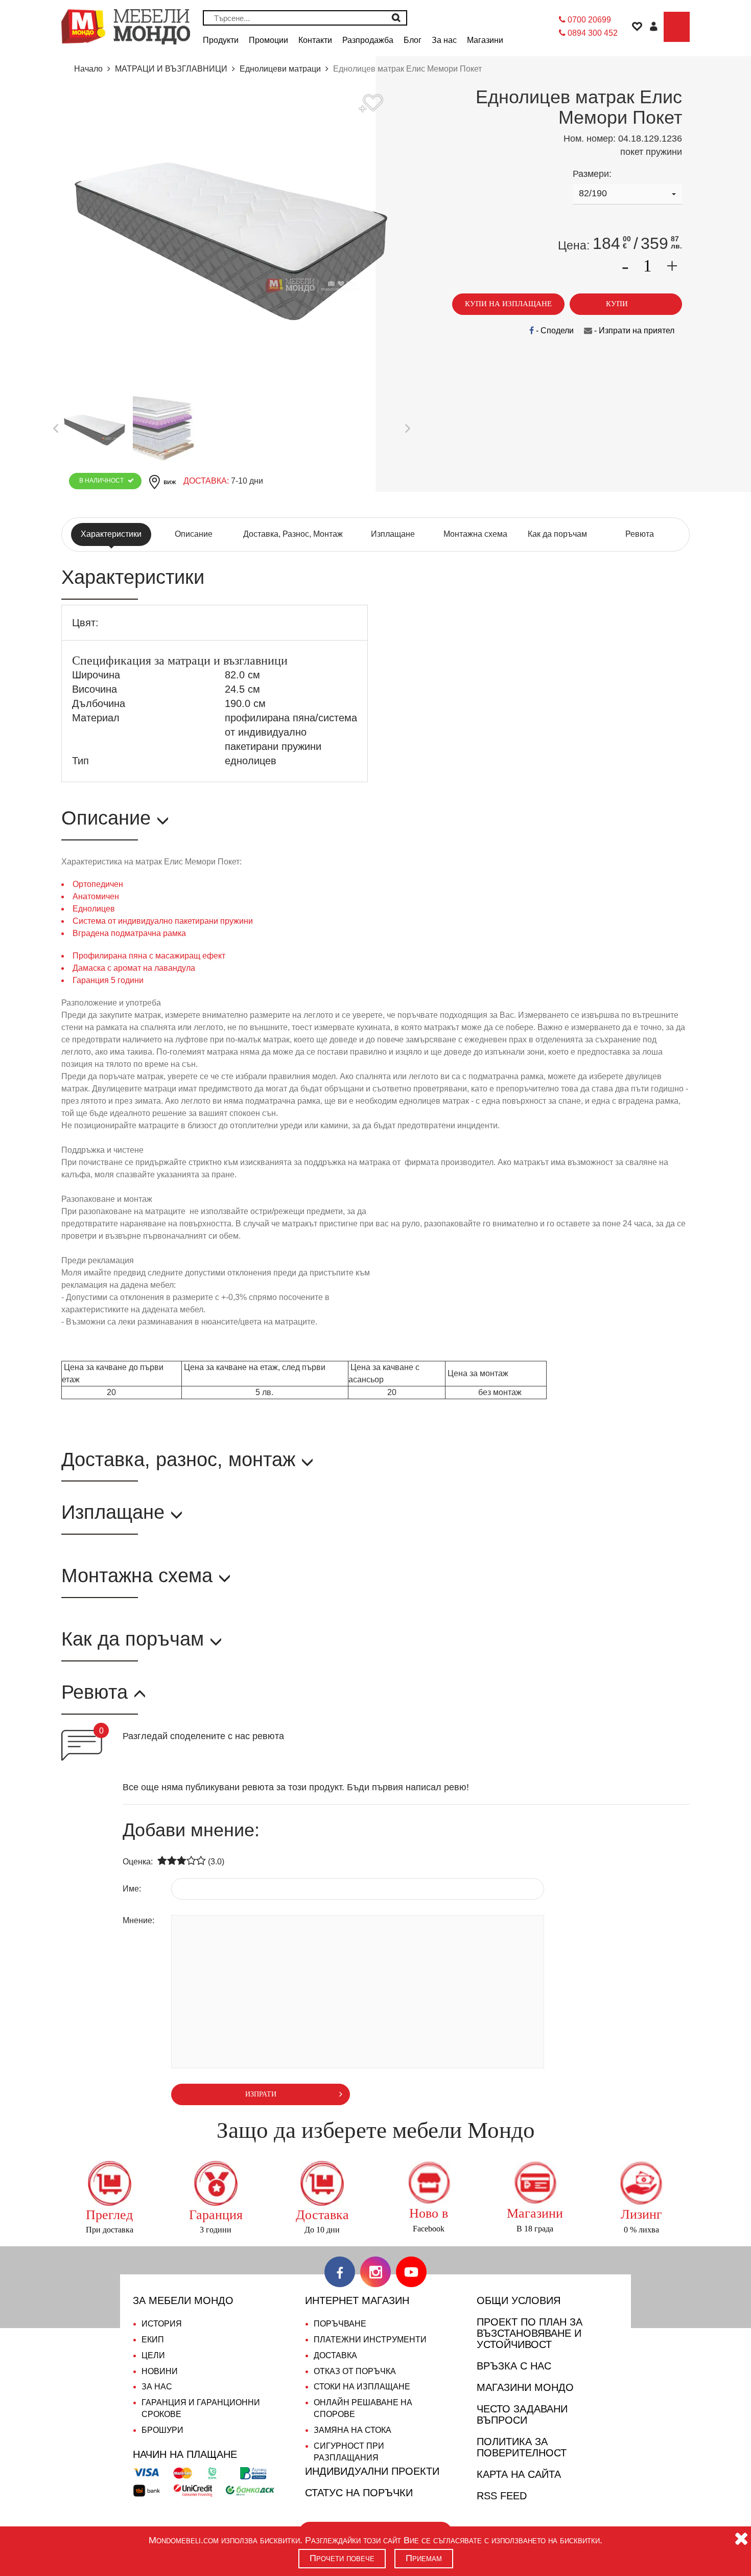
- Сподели (554, 330)
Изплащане (393, 534)
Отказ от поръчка (355, 2371)
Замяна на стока (353, 2430)
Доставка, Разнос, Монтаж (293, 534)
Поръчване (340, 2324)
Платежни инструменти (370, 2340)
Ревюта (640, 534)
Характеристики (111, 534)
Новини (160, 2371)
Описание (194, 534)
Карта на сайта (519, 2474)
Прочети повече (342, 2558)
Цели (153, 2355)
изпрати (261, 2094)
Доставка (335, 2355)
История (162, 2324)
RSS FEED (502, 2496)
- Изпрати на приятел (633, 330)
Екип (153, 2340)
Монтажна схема (475, 534)
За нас (157, 2387)
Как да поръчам (557, 534)
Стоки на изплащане (362, 2387)
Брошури (162, 2430)
